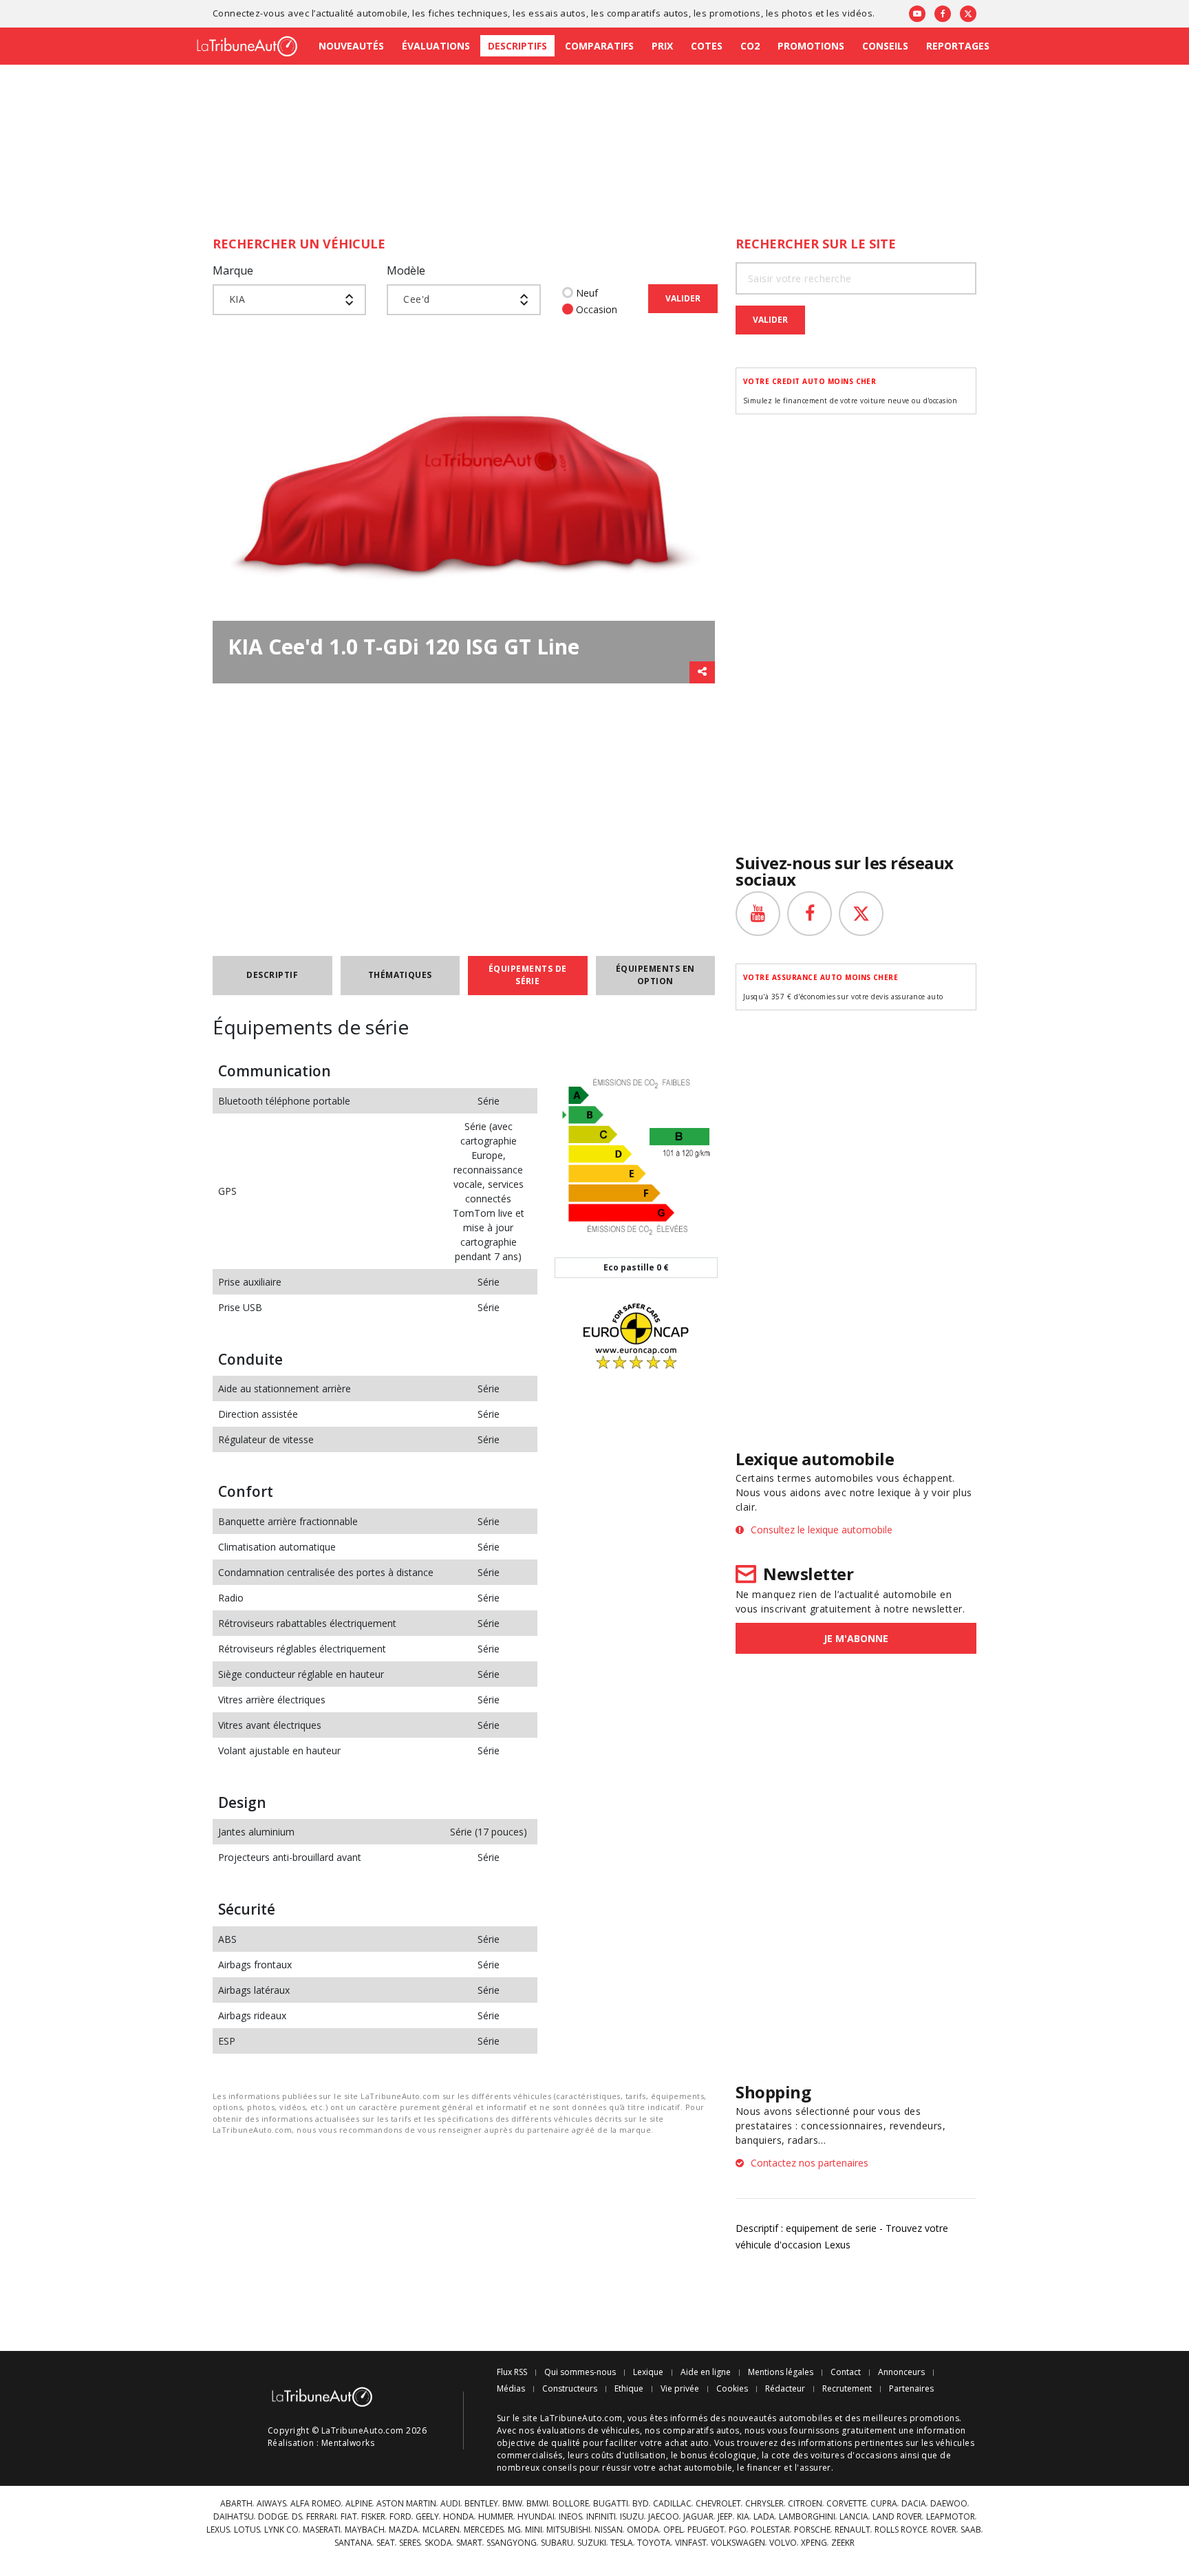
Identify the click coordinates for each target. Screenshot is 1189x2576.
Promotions (811, 46)
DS (297, 2517)
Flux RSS (512, 2372)
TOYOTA (654, 2543)
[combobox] (289, 300)
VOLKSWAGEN (738, 2543)
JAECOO (664, 2517)
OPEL (673, 2530)
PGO (738, 2530)
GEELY (427, 2517)
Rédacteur (785, 2389)
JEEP (725, 2517)
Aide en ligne (706, 2372)
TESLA (622, 2543)
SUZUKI (592, 2543)
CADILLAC (672, 2504)
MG (514, 2530)
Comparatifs (599, 46)
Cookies (732, 2389)
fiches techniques (468, 13)
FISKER (373, 2517)
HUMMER (496, 2517)
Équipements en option (655, 975)
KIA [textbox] (237, 299)
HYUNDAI (536, 2517)
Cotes (707, 46)
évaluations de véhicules (588, 2430)
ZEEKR (843, 2543)
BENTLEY (481, 2504)
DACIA (914, 2504)
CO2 (750, 46)
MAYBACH (365, 2530)
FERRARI (321, 2517)
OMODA (643, 2530)
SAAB (971, 2530)
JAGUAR (698, 2517)
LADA (764, 2517)
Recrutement (847, 2389)
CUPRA (884, 2504)
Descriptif (272, 975)
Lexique (648, 2372)
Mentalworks (348, 2443)
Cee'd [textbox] (416, 299)
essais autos (557, 13)
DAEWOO (949, 2504)
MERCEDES (484, 2530)
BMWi (537, 2504)
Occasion (597, 309)
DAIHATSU (234, 2517)
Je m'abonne (856, 1638)
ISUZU (632, 2517)
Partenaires (911, 2389)
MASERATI (322, 2530)
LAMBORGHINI (807, 2517)
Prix (662, 46)
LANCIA (854, 2517)
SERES (410, 2543)
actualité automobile (362, 13)
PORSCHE (812, 2530)
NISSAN (609, 2530)
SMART (469, 2543)
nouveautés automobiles (780, 2418)
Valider (683, 298)
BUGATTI (611, 2504)
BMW (512, 2504)
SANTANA (353, 2543)
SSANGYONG (512, 2543)
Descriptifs (517, 46)
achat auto (687, 2443)
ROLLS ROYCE (901, 2530)
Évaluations (436, 46)
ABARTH (236, 2504)
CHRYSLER (764, 2504)
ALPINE (359, 2504)
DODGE (273, 2517)
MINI (534, 2530)
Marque (233, 270)
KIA (743, 2517)
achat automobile (696, 2468)
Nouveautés (351, 46)
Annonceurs (901, 2372)
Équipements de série (528, 975)
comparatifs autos (648, 13)
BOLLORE (571, 2504)
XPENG (814, 2543)
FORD (400, 2517)
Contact (846, 2372)
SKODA (438, 2543)
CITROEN (805, 2504)
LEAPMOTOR (951, 2517)
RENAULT (853, 2530)
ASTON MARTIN (406, 2504)
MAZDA (404, 2530)
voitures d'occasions (854, 2455)
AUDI (450, 2504)
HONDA (459, 2517)
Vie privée (680, 2389)
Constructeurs (570, 2389)
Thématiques (400, 975)
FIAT (349, 2517)
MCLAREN (441, 2530)
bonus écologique (719, 2455)
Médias (511, 2389)
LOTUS (247, 2530)
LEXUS (218, 2530)
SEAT (386, 2543)
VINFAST (691, 2543)
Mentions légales (781, 2372)
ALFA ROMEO (316, 2504)
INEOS (570, 2517)
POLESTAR (770, 2530)
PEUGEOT (706, 2530)
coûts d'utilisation (629, 2455)
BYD (641, 2504)
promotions (735, 13)
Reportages (958, 46)
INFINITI (601, 2517)
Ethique (629, 2389)
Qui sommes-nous (580, 2372)
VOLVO (783, 2543)
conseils (559, 2468)
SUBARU (557, 2543)
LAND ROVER (897, 2517)
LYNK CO (281, 2530)
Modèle (406, 270)
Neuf (587, 293)
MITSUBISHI (568, 2530)
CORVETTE (846, 2504)
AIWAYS (271, 2504)
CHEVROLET (718, 2504)
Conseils (885, 46)
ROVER (944, 2530)
